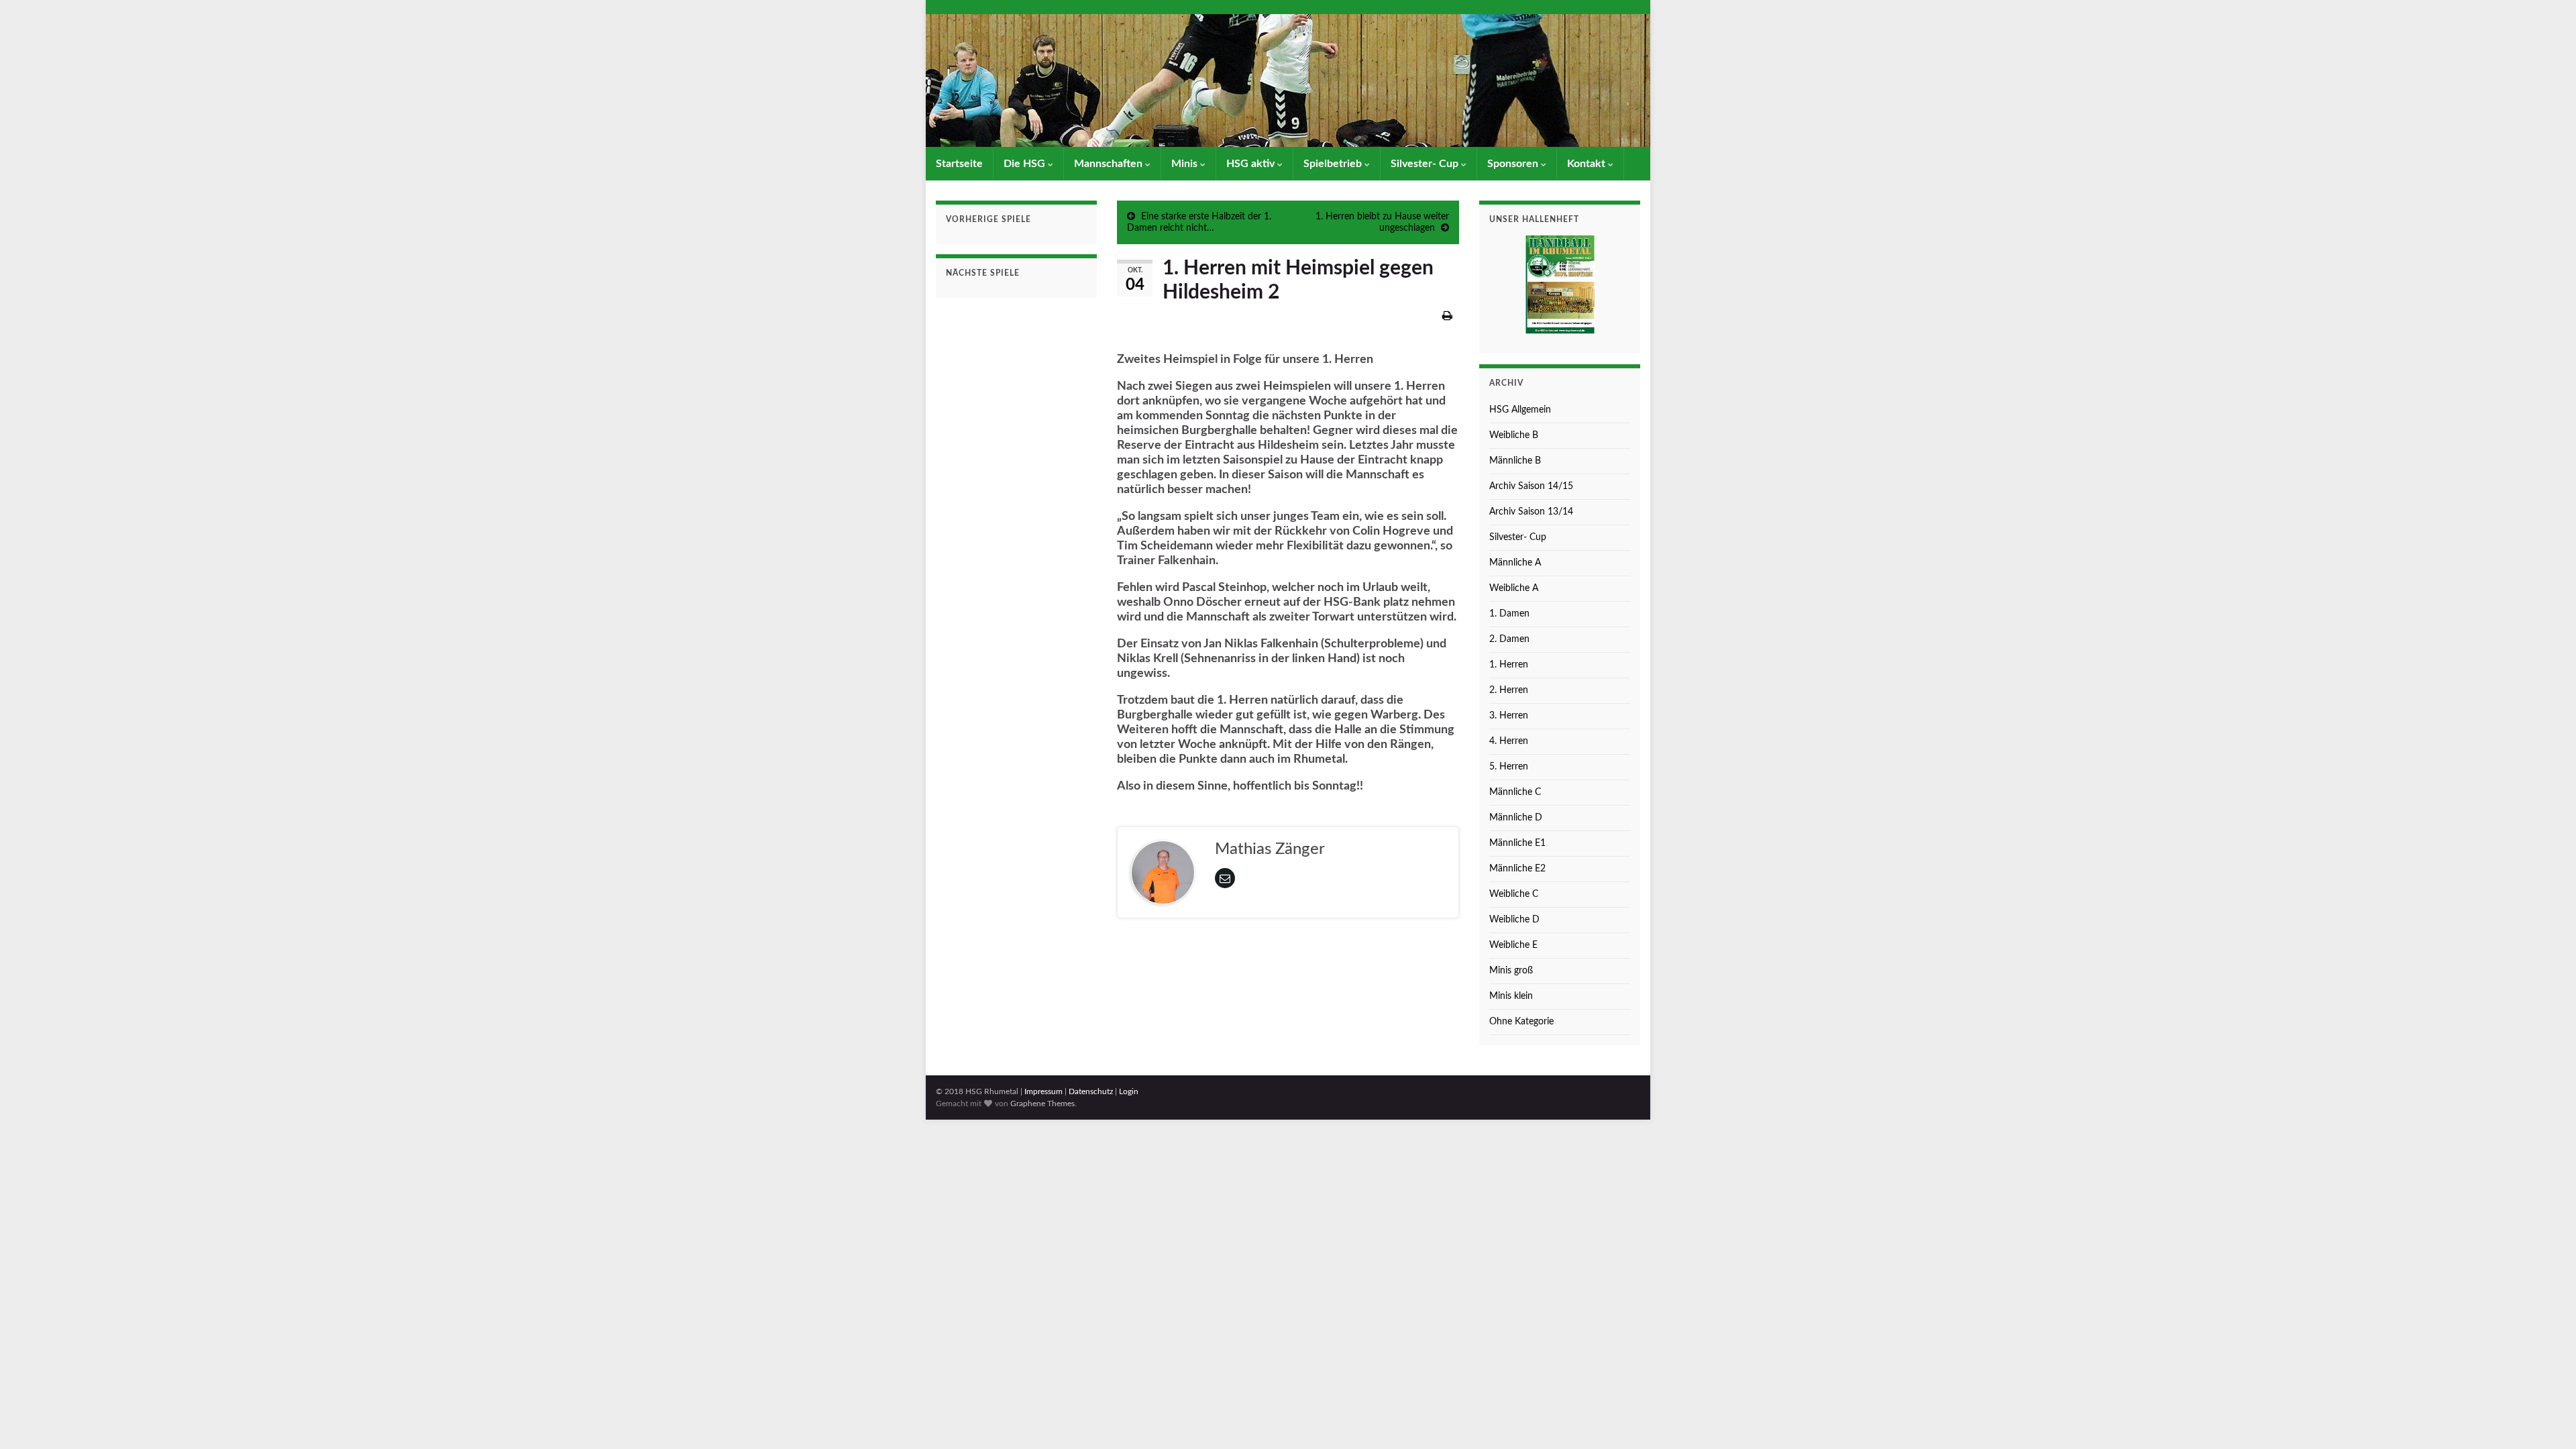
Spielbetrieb (1334, 164)
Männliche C (1515, 792)
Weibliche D (1514, 920)
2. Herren (1509, 690)
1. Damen (1509, 614)
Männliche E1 (1517, 843)
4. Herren (1509, 741)
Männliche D (1516, 818)
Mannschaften (1110, 164)
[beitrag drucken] (1447, 316)
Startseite (959, 164)
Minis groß (1511, 971)
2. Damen (1509, 639)
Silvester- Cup (1426, 164)
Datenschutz (1091, 1091)
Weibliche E (1513, 945)
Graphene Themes (1042, 1104)
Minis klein (1511, 996)
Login (1129, 1091)
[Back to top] (2546, 1419)
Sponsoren (1514, 164)
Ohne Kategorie (1521, 1022)
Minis (1186, 164)
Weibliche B (1514, 435)
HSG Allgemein (1520, 410)
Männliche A (1515, 563)
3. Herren (1509, 716)
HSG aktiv (1252, 164)
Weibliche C (1514, 894)
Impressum (1043, 1091)
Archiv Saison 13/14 (1531, 512)
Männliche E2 (1517, 869)
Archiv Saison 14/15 (1531, 486)
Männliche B (1515, 461)
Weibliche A (1514, 588)
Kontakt (1588, 164)
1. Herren (1509, 665)
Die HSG (1026, 164)
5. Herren (1509, 767)
